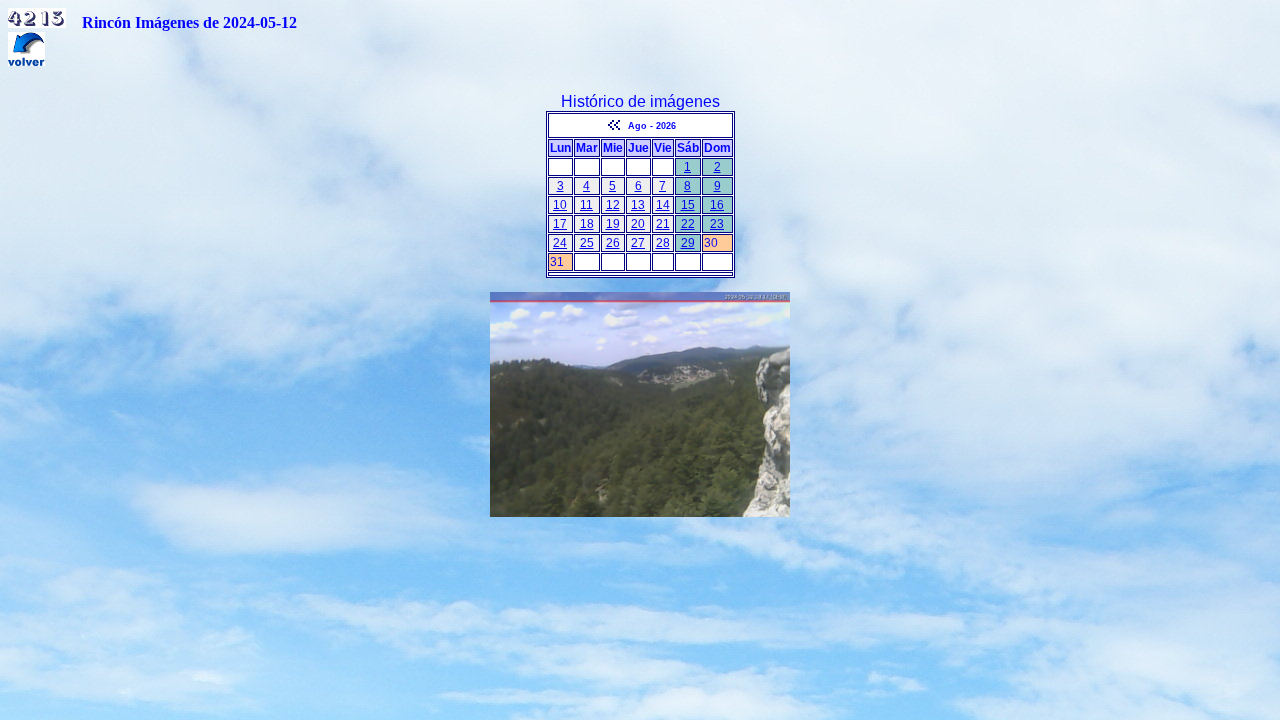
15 (688, 205)
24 (560, 243)
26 (613, 243)
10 (560, 205)
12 (613, 205)
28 (663, 243)
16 (717, 205)
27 (638, 243)
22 (688, 224)
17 (560, 224)
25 (587, 243)
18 (587, 224)
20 (638, 224)
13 (638, 205)
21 (663, 224)
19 (613, 224)
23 (717, 224)
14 (663, 205)
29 (688, 243)
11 (586, 205)
